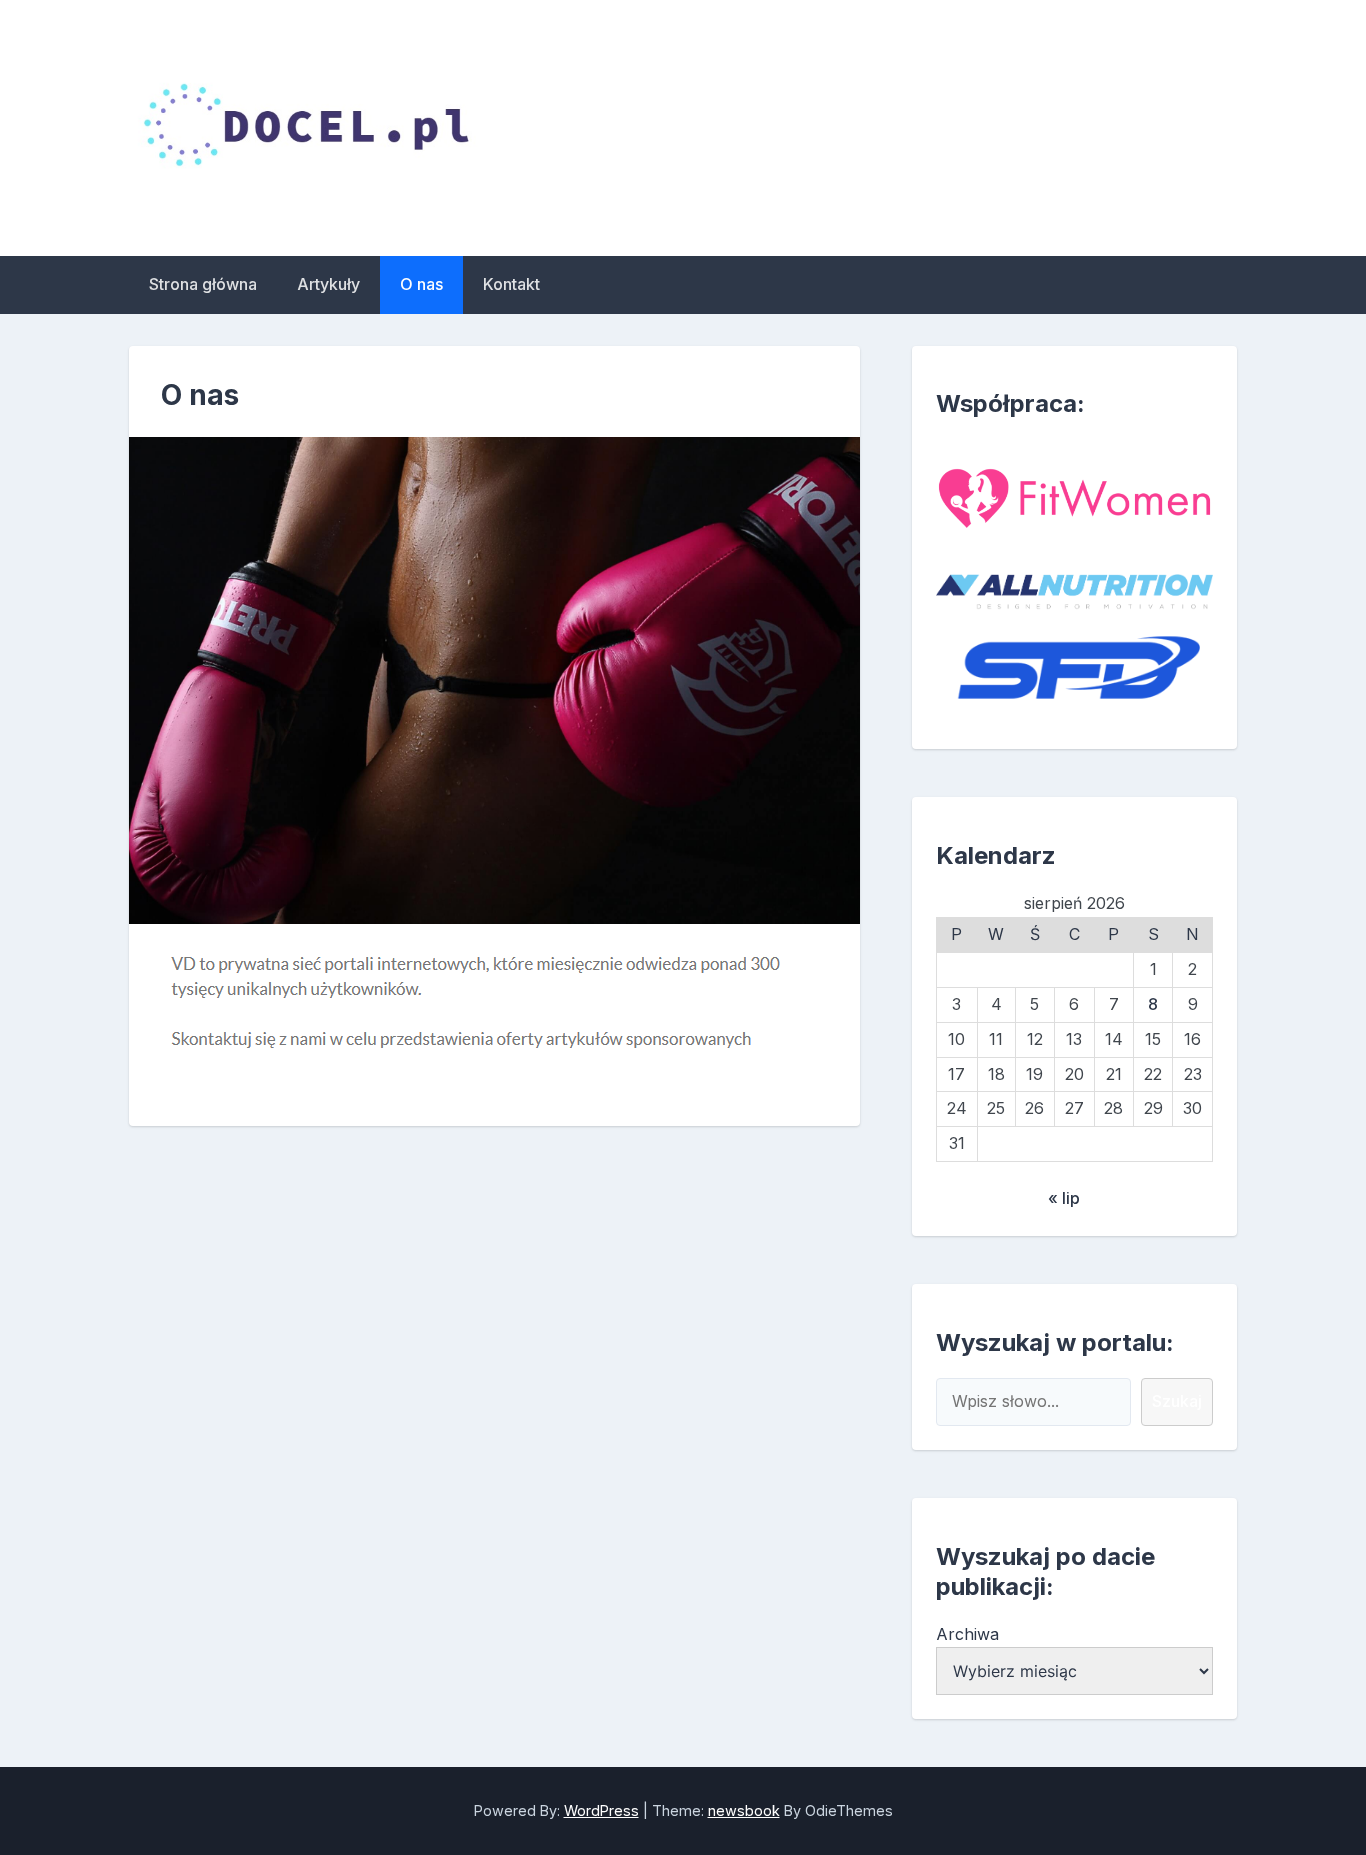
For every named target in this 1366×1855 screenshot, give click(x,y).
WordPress (601, 1810)
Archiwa (967, 1634)
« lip (1064, 1198)
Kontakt (511, 284)
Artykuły (328, 284)
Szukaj (1177, 1401)
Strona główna (203, 284)
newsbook (744, 1810)
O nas (421, 284)
